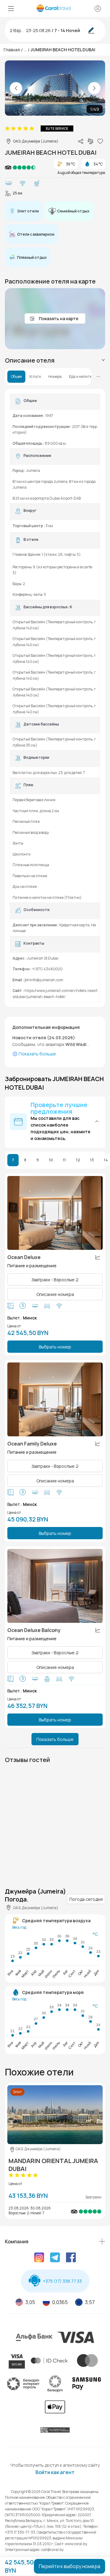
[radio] (7, 128)
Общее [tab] (16, 377)
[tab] (55, 360)
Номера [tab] (55, 377)
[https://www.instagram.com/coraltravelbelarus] (39, 2258)
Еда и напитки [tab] (81, 377)
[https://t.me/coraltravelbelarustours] (55, 2258)
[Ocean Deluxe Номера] (55, 1213)
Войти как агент (55, 2472)
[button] (55, 1122)
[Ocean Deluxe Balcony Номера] (55, 1586)
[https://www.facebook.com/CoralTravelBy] (71, 2258)
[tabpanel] (55, 698)
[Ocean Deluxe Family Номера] (55, 1399)
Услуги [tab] (35, 377)
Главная (12, 50)
